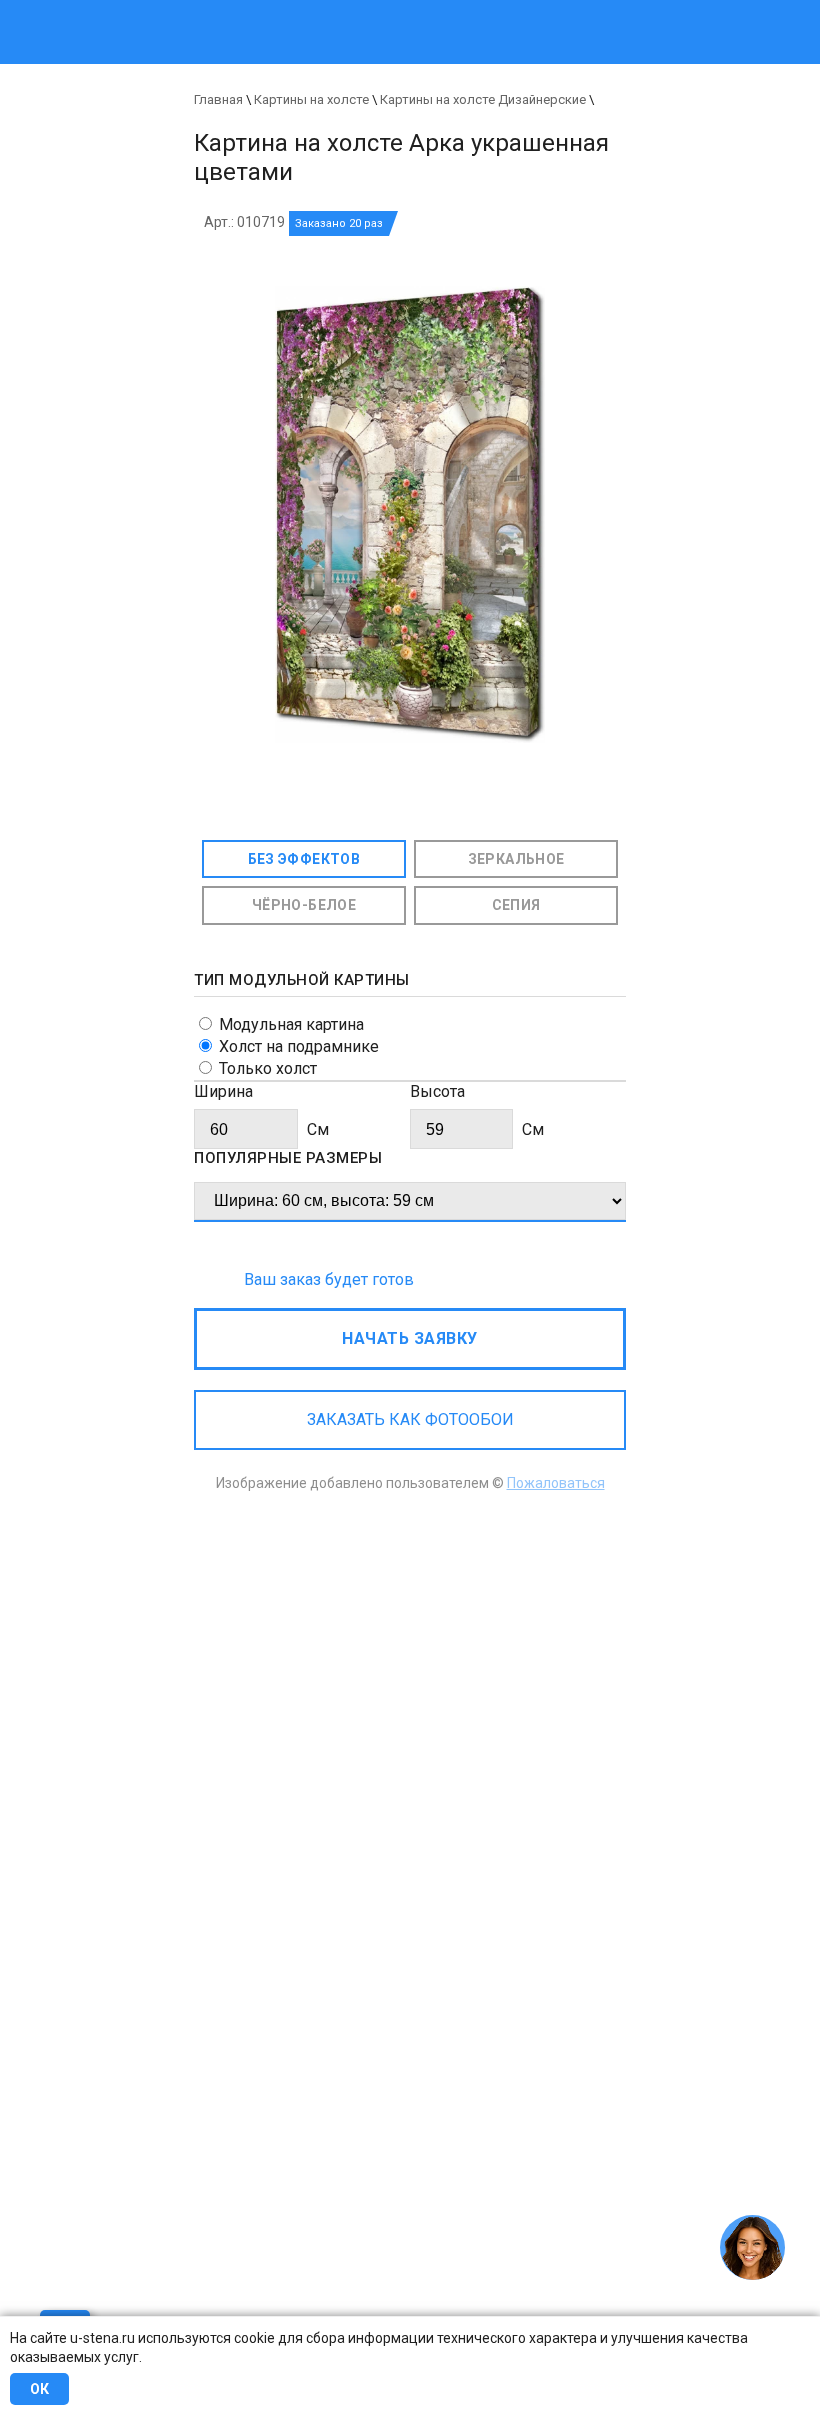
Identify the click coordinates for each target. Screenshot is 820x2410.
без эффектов (304, 859)
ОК (39, 2389)
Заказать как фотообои (410, 1419)
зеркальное (516, 859)
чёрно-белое (304, 905)
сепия (516, 905)
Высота (437, 1091)
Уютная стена (327, 9)
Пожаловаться (556, 1483)
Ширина (223, 1091)
